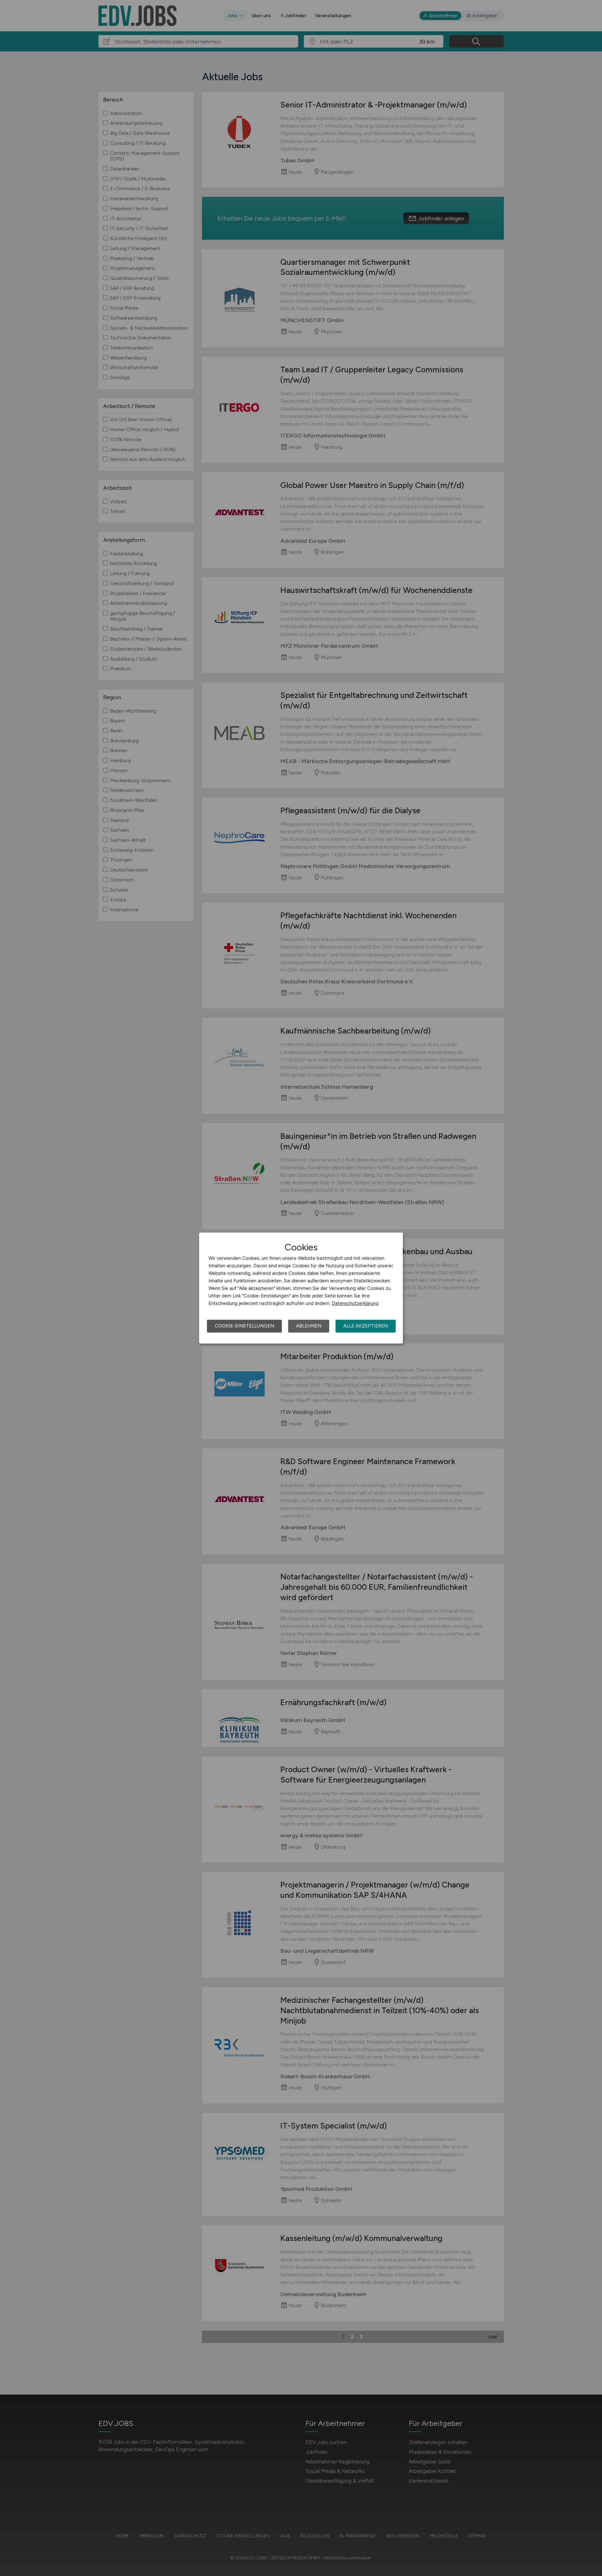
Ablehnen (309, 1326)
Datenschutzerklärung (355, 1303)
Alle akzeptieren (366, 1326)
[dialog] (301, 1288)
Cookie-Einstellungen (244, 1326)
